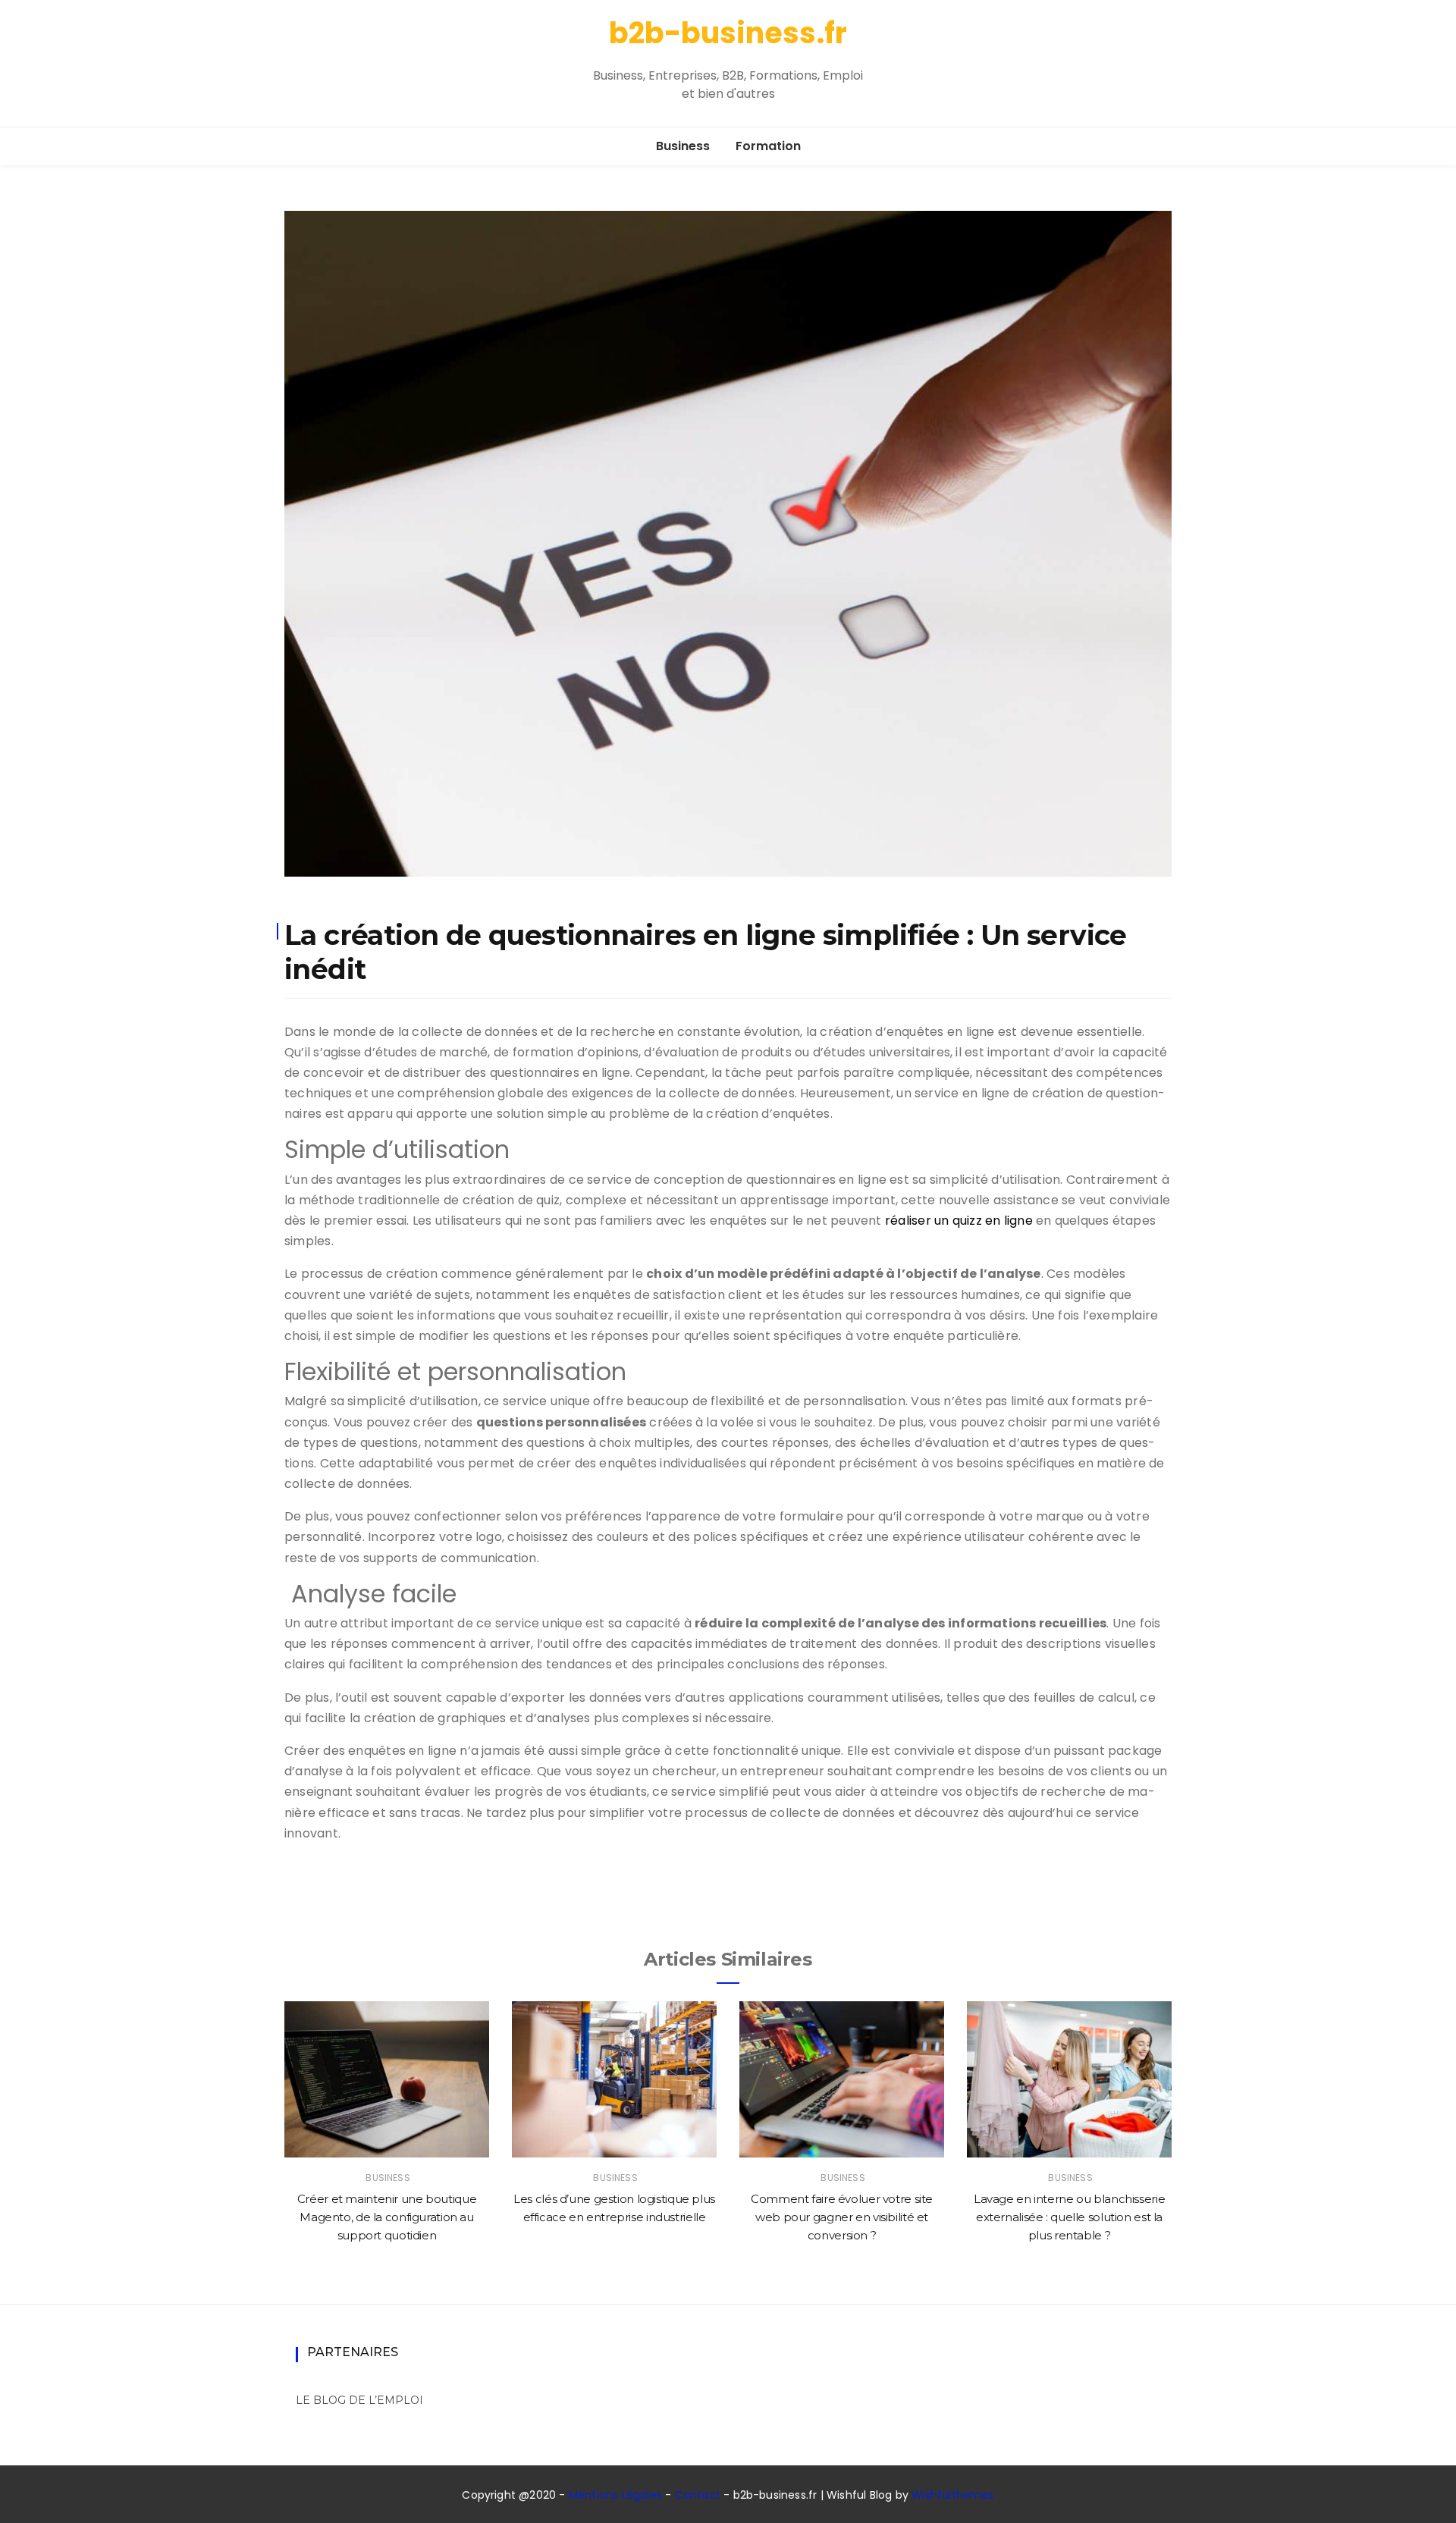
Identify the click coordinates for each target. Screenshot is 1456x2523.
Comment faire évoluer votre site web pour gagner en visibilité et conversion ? (842, 2217)
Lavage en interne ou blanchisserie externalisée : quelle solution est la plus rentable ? (1069, 2217)
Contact (698, 2495)
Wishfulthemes (953, 2495)
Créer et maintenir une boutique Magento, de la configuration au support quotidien (387, 2217)
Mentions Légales (615, 2495)
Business (683, 146)
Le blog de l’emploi (359, 2400)
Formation (768, 146)
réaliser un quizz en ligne (959, 1221)
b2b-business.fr (728, 33)
